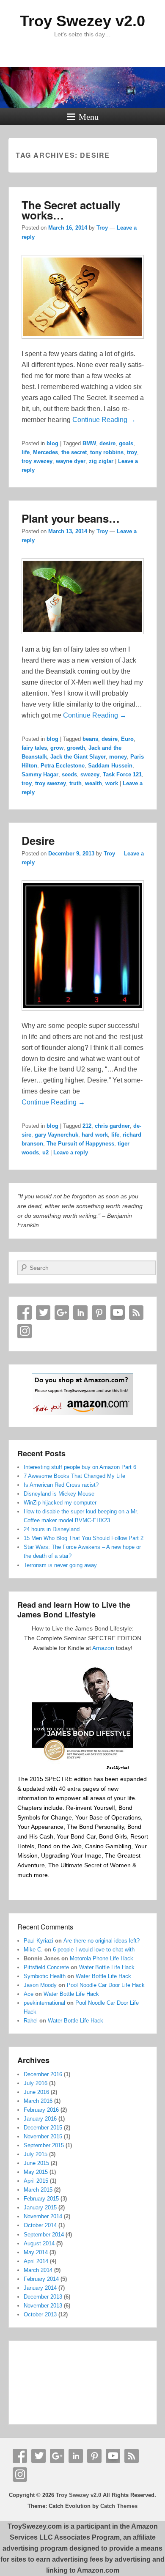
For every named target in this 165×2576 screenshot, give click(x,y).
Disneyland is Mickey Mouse (59, 1494)
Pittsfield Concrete (46, 1967)
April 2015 (36, 2181)
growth (76, 748)
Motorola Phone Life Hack (102, 1958)
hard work (95, 1135)
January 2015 (40, 2207)
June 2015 (36, 2163)
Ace (29, 1994)
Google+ (62, 1313)
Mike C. (33, 1950)
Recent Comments (45, 1927)
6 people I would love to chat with (94, 1950)
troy (132, 452)
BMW (89, 443)
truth (76, 783)
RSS (136, 1313)
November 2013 (43, 2306)
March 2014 (38, 2270)
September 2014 (44, 2235)
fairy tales (34, 748)
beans (90, 739)
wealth (93, 783)
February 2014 (41, 2279)
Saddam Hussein (110, 766)
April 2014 (36, 2261)
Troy (102, 228)
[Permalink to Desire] (83, 1015)
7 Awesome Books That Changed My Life (74, 1476)
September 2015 (44, 2145)
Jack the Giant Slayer (78, 757)
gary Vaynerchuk (56, 1135)
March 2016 (38, 2101)
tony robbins (107, 452)
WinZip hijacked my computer (60, 1503)
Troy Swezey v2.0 (82, 21)
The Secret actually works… (71, 210)
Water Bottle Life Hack (107, 1967)
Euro (127, 739)
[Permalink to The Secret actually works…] (83, 343)
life (26, 452)
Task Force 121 (122, 774)
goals (126, 443)
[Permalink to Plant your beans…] (83, 638)
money (118, 757)
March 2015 (38, 2190)
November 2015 (43, 2136)
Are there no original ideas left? (102, 1941)
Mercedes (45, 452)
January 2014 (40, 2288)
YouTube (118, 1313)
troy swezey (37, 461)
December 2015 (43, 2128)
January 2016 (40, 2119)
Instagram (25, 1331)
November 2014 (43, 2216)
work (112, 783)
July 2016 (36, 2083)
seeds (69, 774)
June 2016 (36, 2092)
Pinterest (99, 1313)
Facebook (25, 1313)
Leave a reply (71, 1152)
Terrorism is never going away (60, 1565)
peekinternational (44, 2003)
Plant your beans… (71, 518)
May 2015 (36, 2172)
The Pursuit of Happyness (80, 1144)
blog (52, 443)
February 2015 (41, 2199)
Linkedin (80, 1313)
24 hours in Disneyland (52, 1529)
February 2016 (41, 2110)
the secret (74, 452)
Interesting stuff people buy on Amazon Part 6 (80, 1467)
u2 (45, 1152)
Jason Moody (40, 1985)
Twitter (43, 1313)
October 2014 (40, 2225)
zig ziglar (101, 461)
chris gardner (112, 1126)
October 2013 (40, 2314)
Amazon (103, 1648)
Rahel (31, 2021)
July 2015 (36, 2154)
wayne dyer (71, 461)
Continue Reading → (104, 420)
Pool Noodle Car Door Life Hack (106, 1985)
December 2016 (43, 2074)
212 (87, 1126)
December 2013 (43, 2297)
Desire (38, 840)
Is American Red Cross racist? (61, 1485)
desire (107, 443)
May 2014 (36, 2252)
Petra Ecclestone (63, 766)
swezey (90, 774)
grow (57, 748)
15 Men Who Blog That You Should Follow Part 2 (84, 1538)
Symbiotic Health (45, 1976)
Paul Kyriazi (38, 1941)
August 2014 (39, 2243)
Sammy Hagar (40, 774)
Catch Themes (119, 2506)
